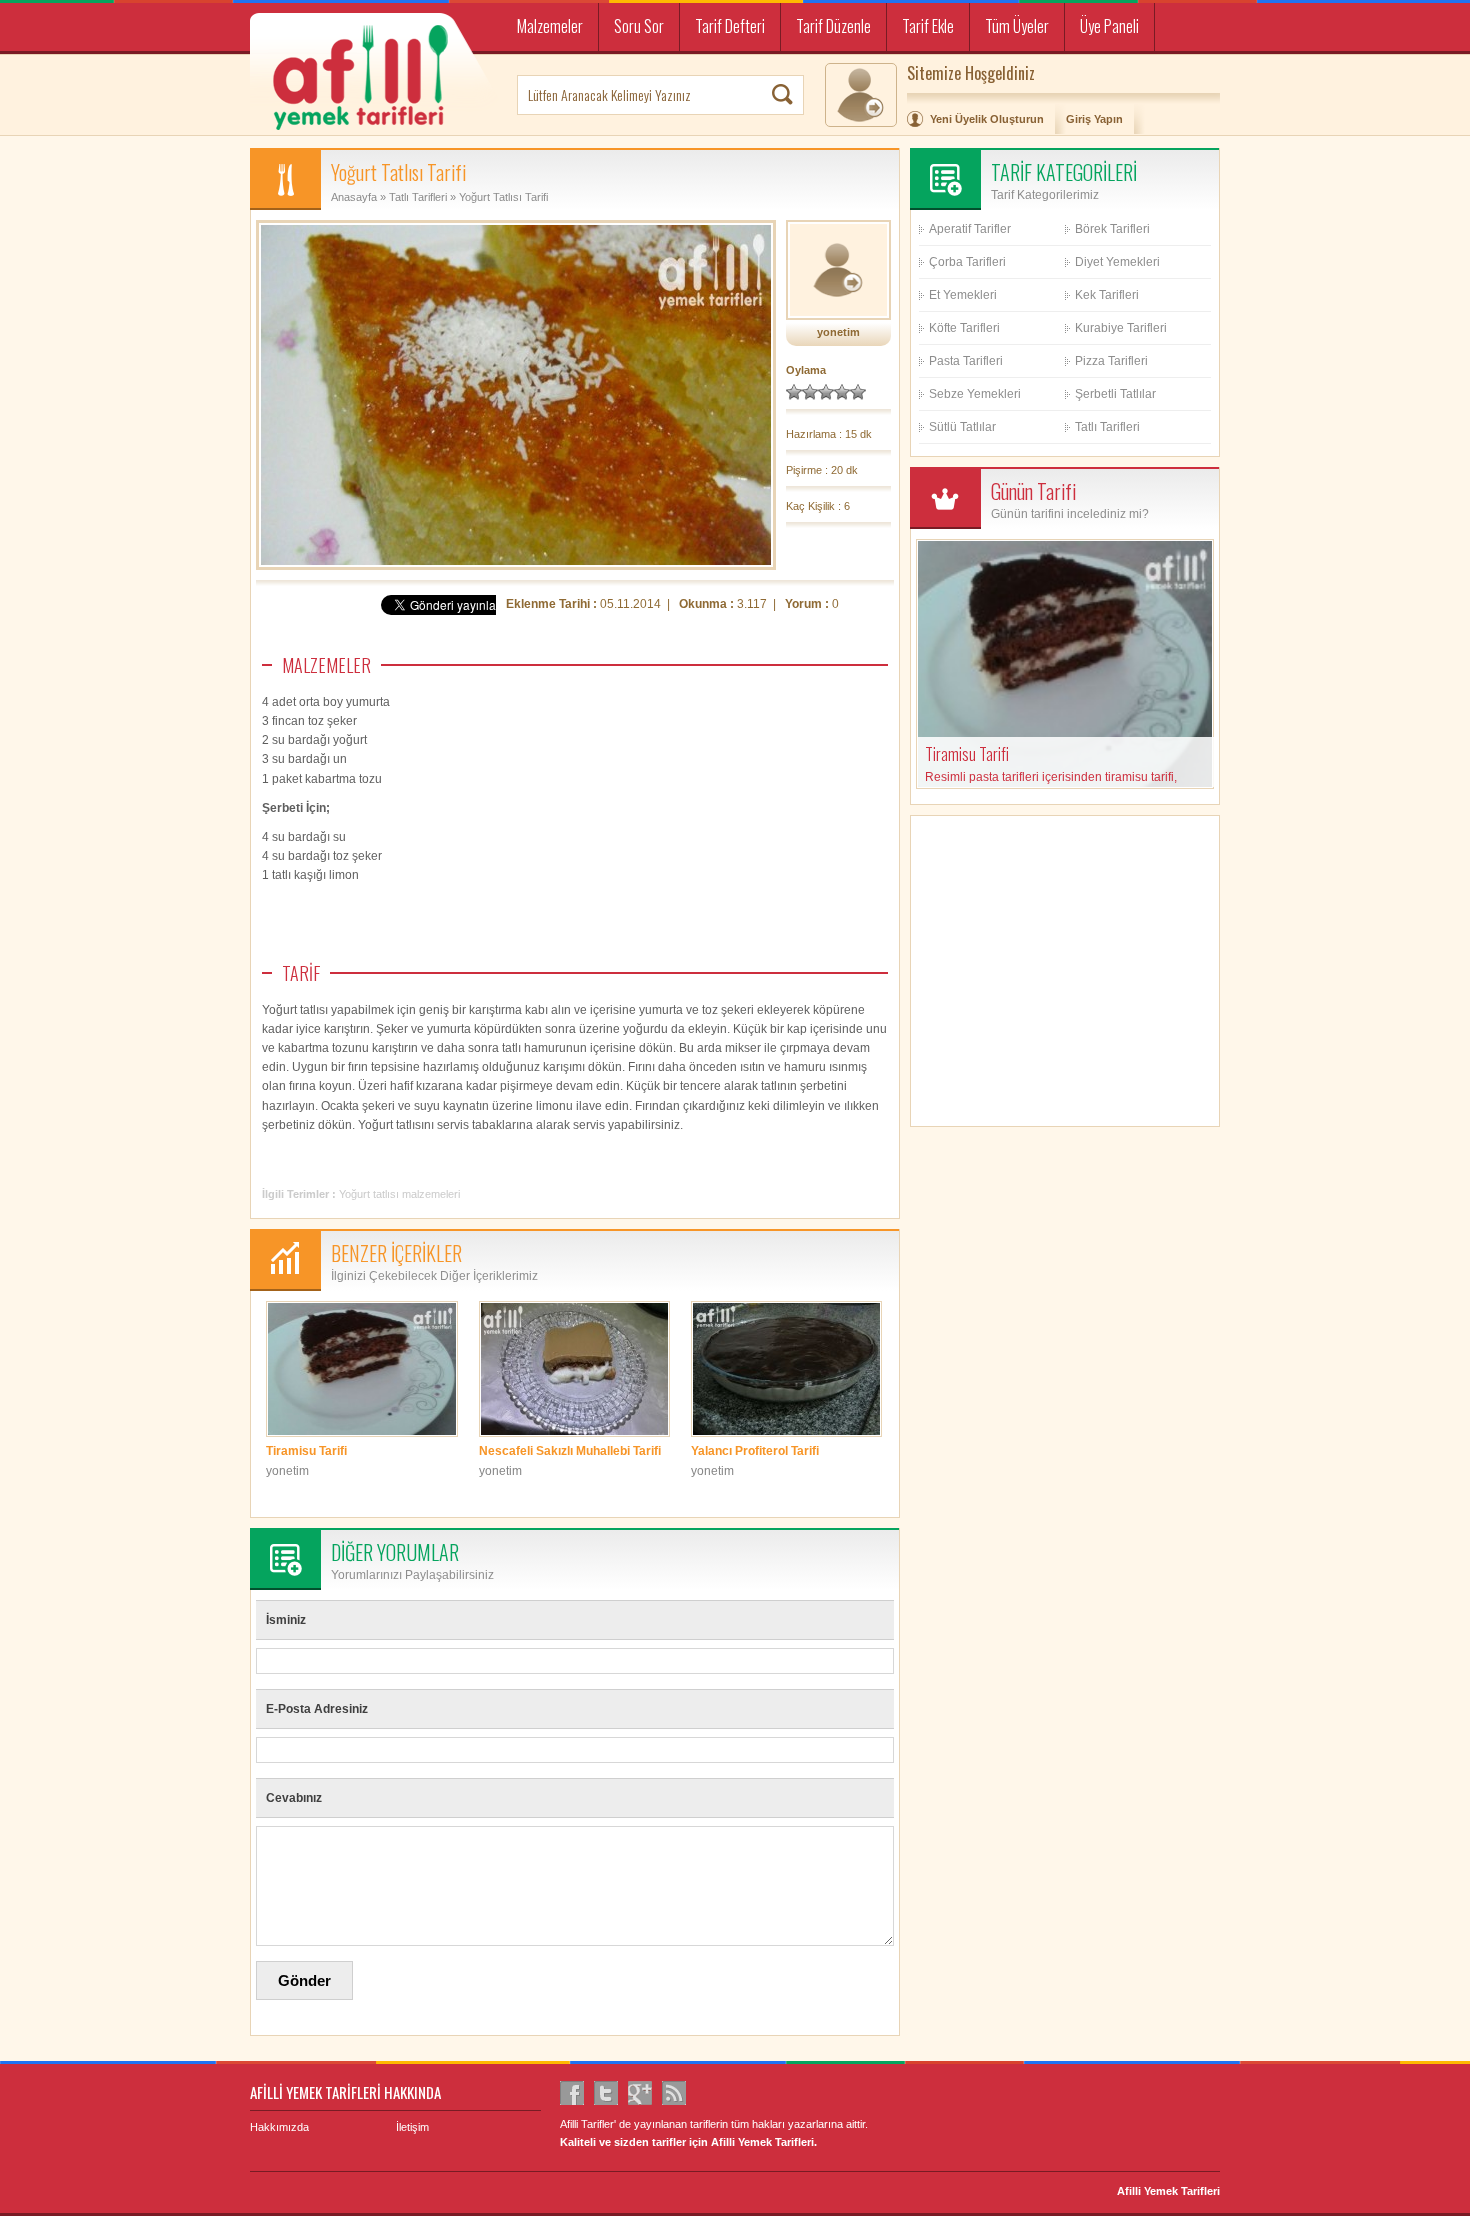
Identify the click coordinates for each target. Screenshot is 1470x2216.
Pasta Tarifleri (966, 361)
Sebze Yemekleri (975, 394)
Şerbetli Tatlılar (1115, 394)
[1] (794, 392)
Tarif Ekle (928, 26)
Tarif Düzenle (833, 26)
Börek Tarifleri (1112, 229)
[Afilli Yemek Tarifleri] (376, 75)
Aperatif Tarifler (970, 229)
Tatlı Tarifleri (418, 197)
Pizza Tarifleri (1111, 361)
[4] (842, 392)
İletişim (412, 2127)
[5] (858, 392)
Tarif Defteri (730, 26)
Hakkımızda (279, 2127)
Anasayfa (354, 197)
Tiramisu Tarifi (306, 1451)
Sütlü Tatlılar (962, 427)
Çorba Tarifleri (967, 262)
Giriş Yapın (1094, 119)
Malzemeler (550, 26)
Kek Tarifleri (1107, 295)
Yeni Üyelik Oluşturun (987, 119)
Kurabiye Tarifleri (1121, 328)
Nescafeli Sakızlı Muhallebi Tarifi (570, 1451)
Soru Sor (639, 26)
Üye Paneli (1109, 26)
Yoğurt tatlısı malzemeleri (399, 1194)
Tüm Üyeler (1017, 26)
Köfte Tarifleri (964, 328)
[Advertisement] (738, 856)
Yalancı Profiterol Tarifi (755, 1451)
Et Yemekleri (963, 295)
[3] (826, 392)
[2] (810, 392)
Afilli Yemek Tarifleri (1168, 2191)
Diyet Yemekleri (1117, 262)
